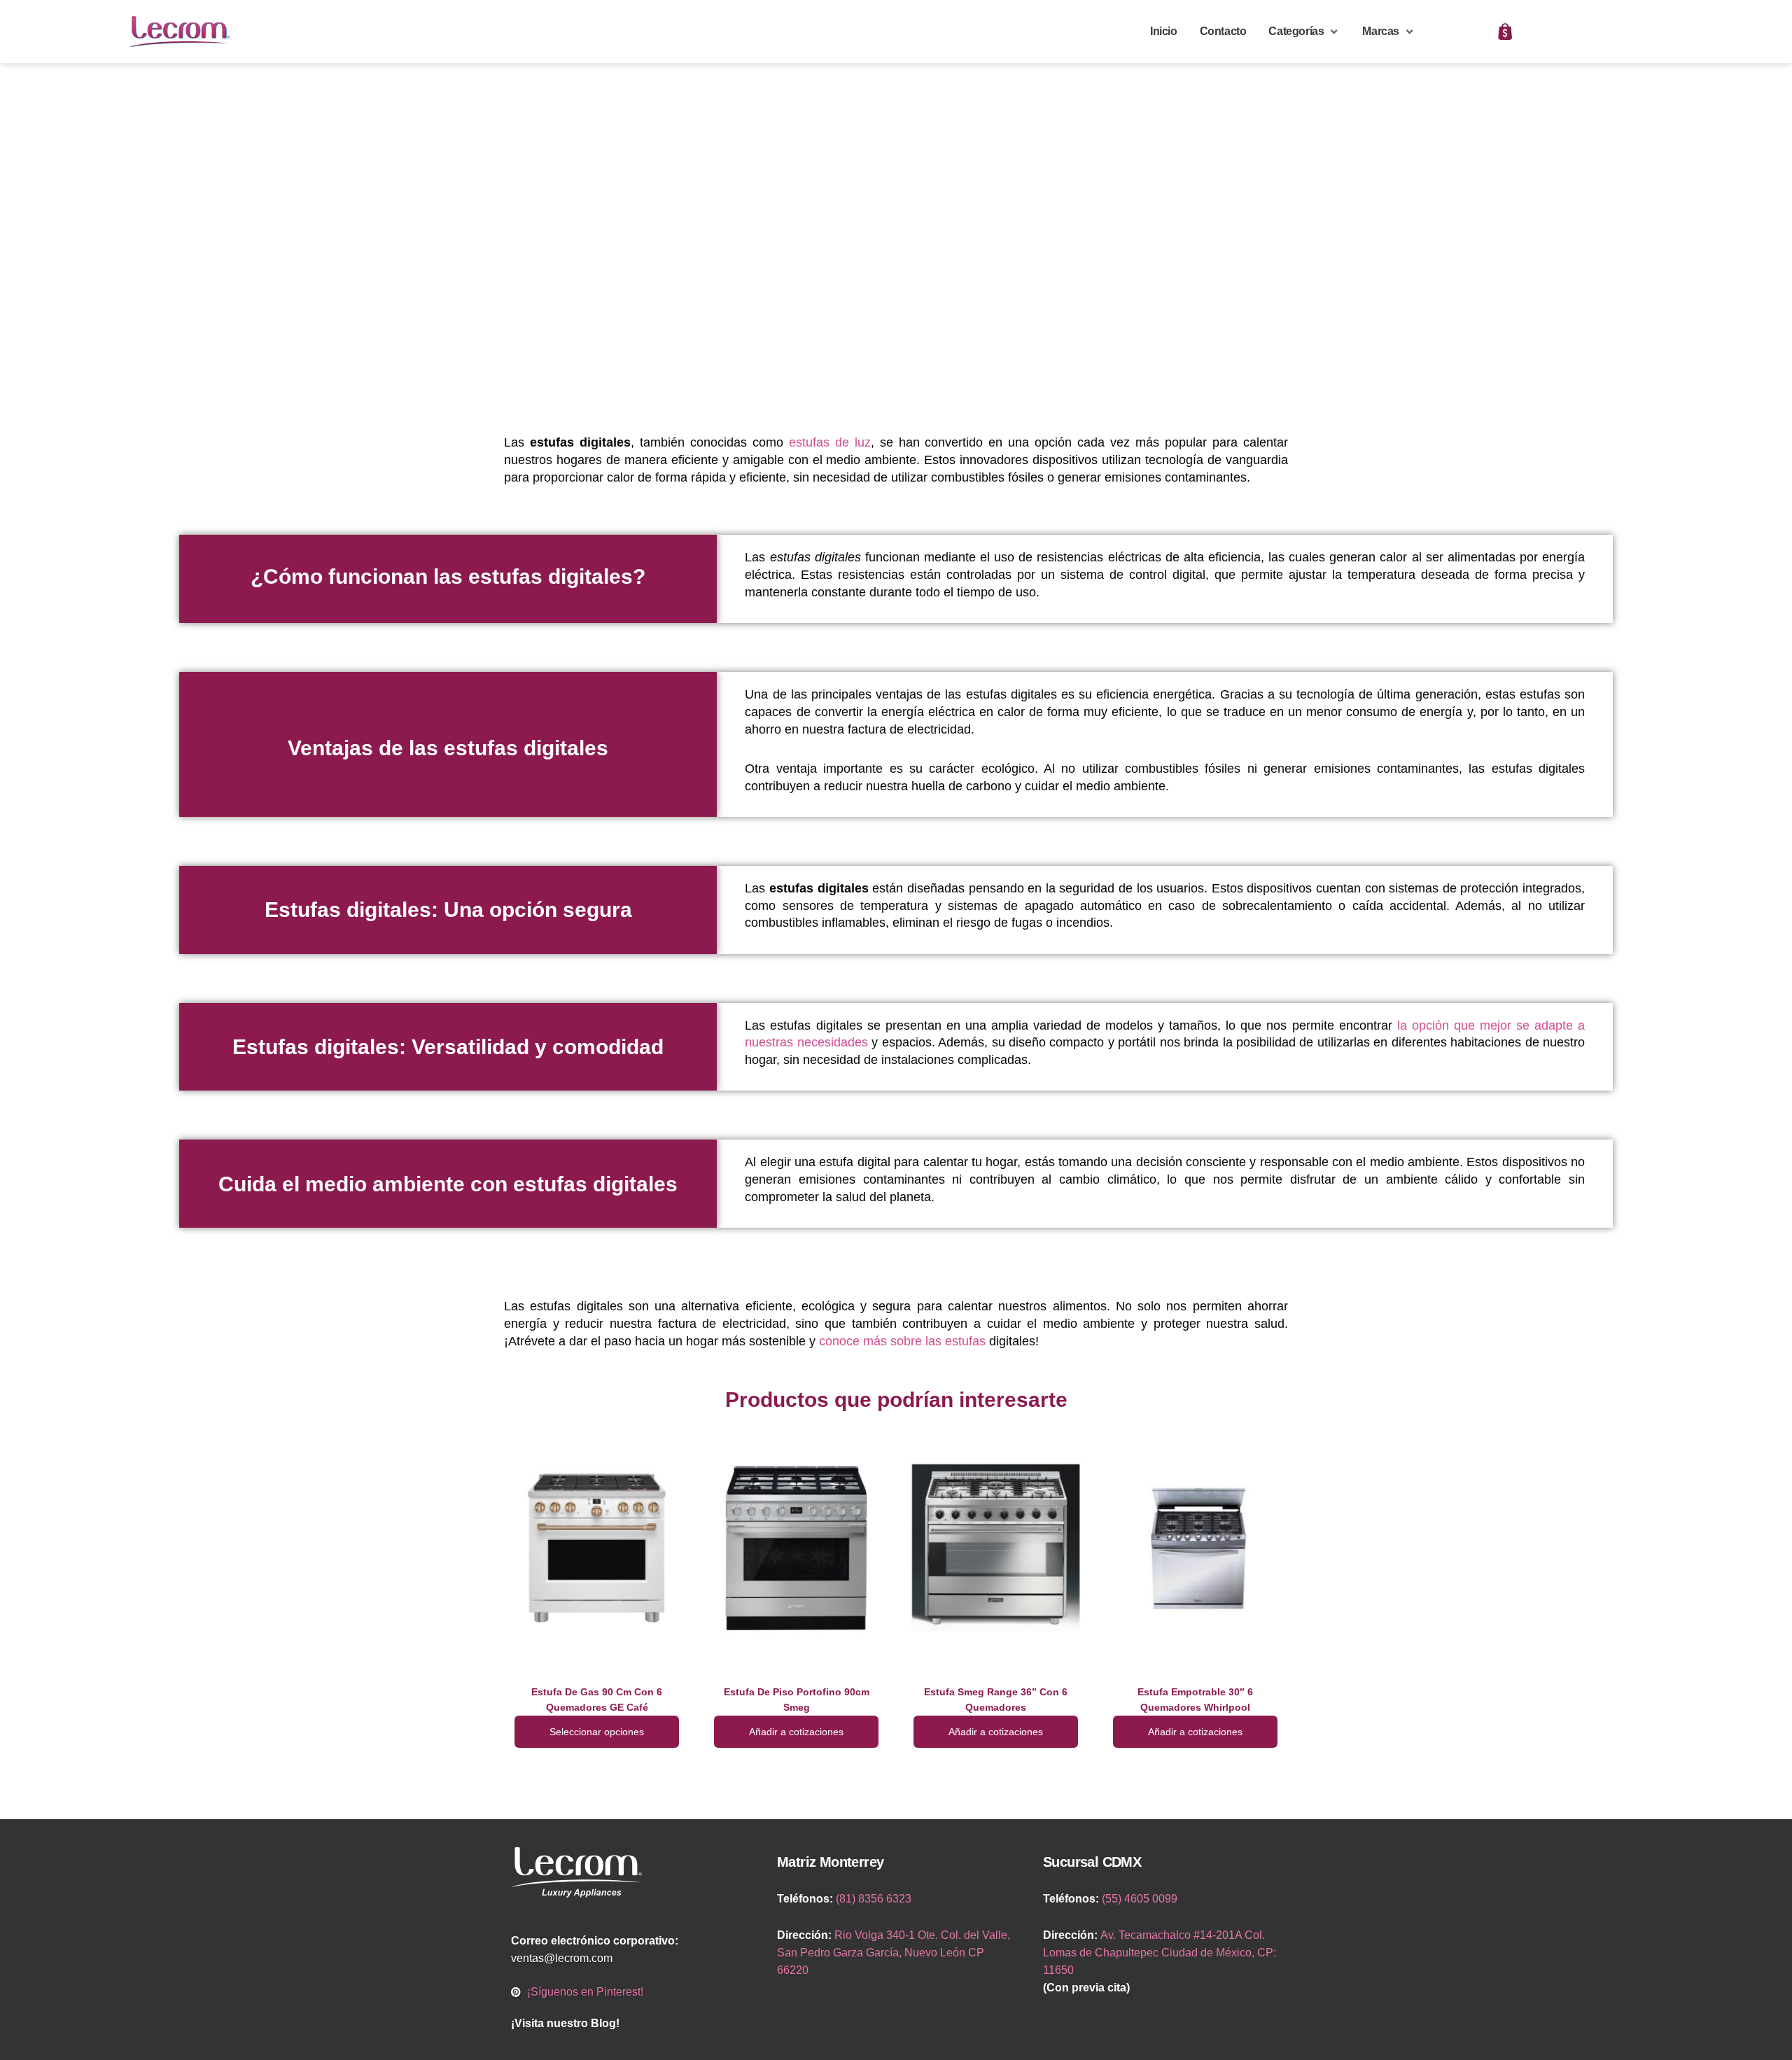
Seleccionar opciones (597, 1732)
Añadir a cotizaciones (796, 1732)
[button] (1304, 32)
